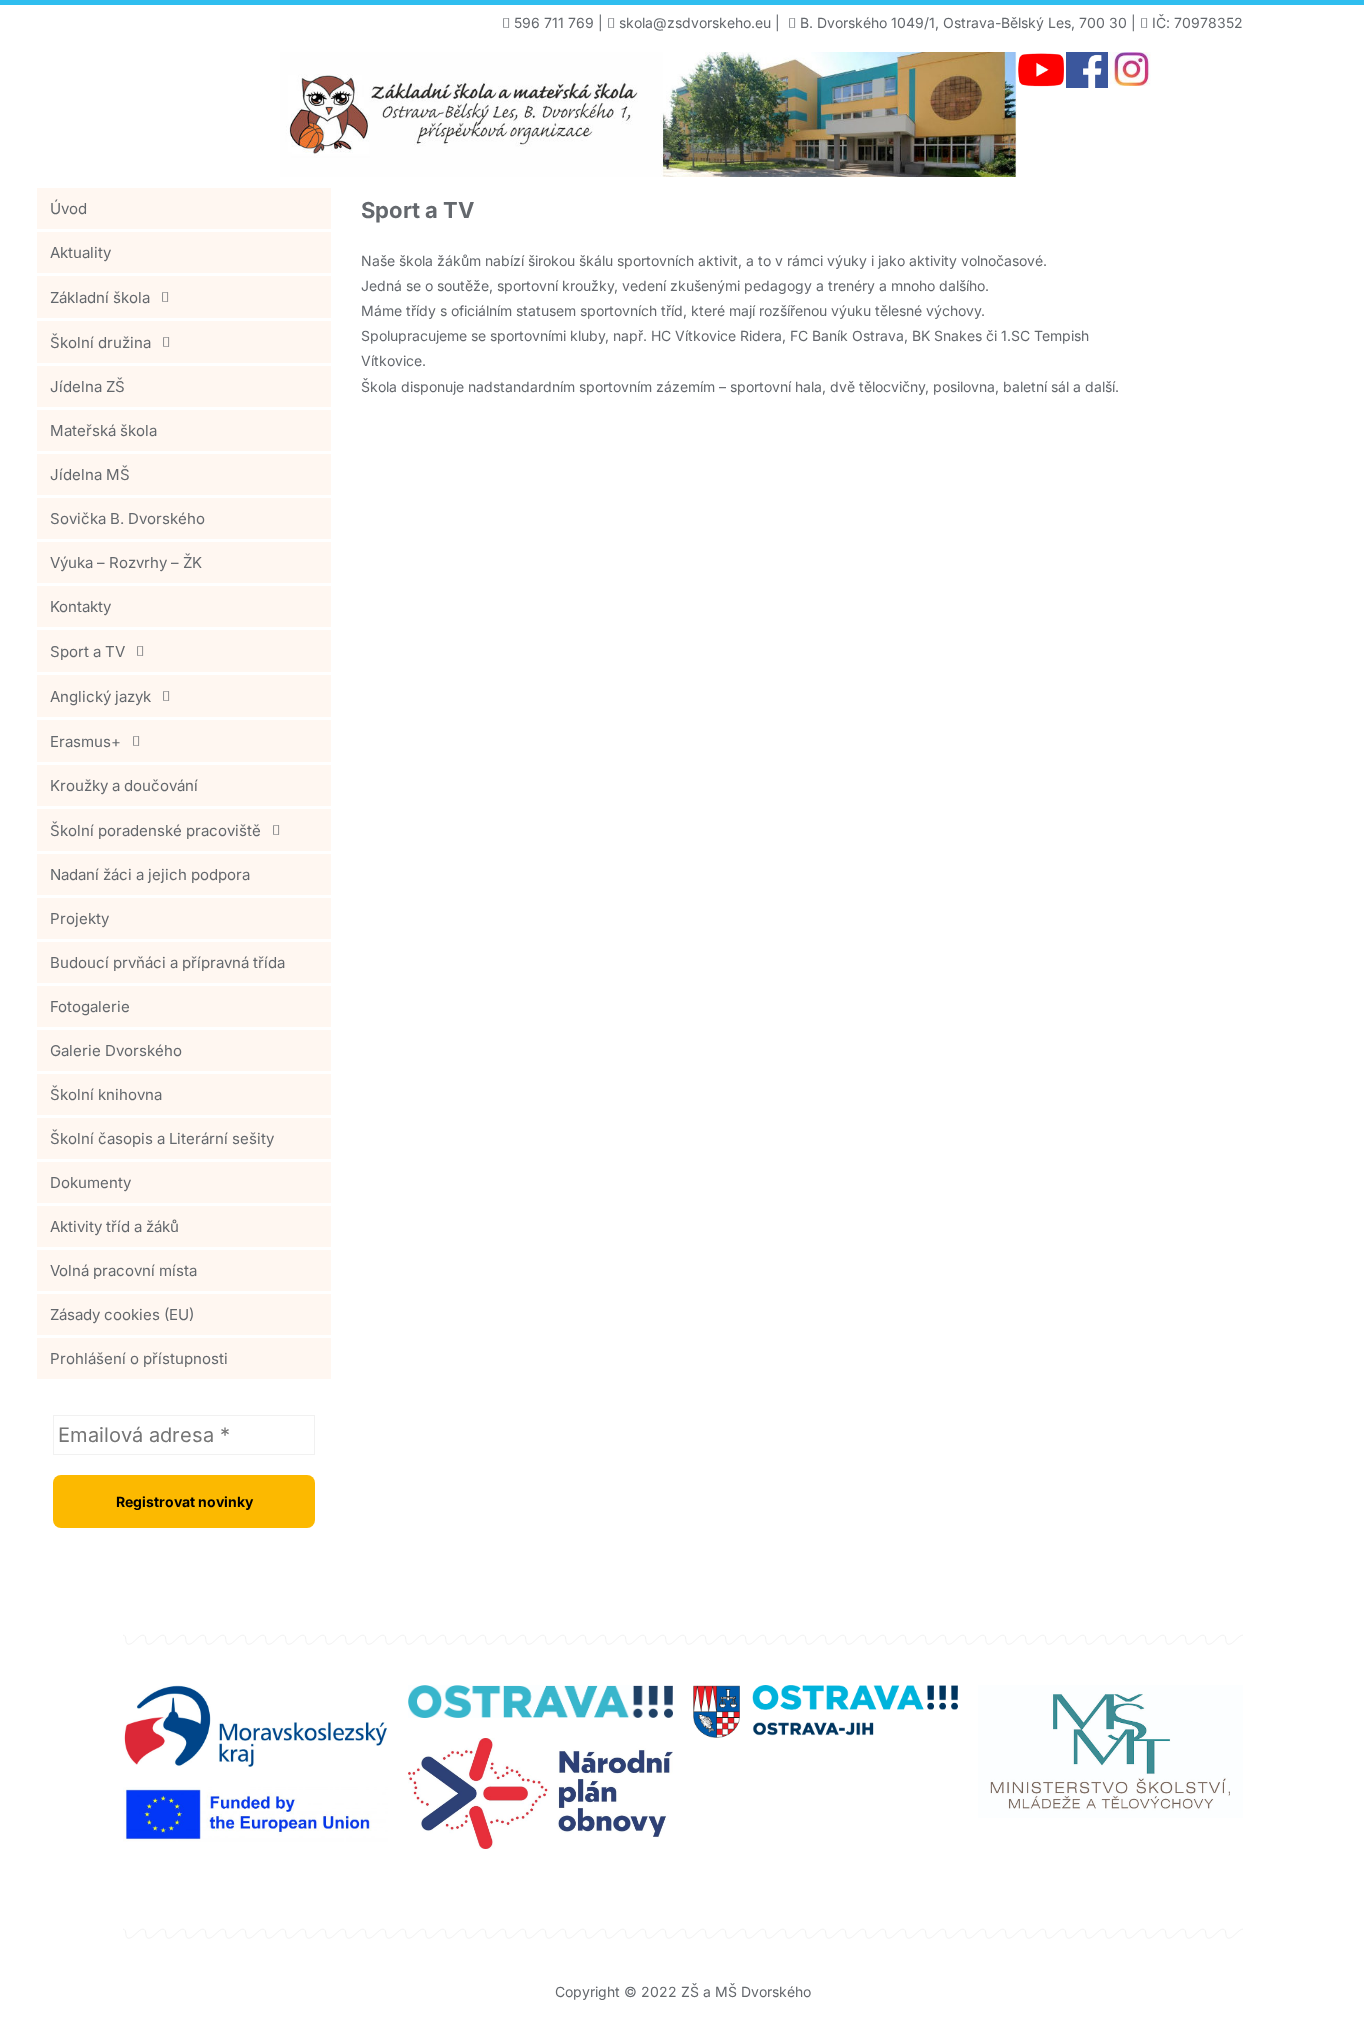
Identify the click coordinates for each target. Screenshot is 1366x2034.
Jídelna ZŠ (87, 386)
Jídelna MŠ (90, 474)
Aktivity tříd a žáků (114, 1226)
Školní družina (100, 342)
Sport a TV (87, 651)
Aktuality (80, 252)
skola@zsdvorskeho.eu (695, 22)
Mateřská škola (103, 430)
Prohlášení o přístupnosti (139, 1358)
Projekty (79, 918)
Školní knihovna (106, 1094)
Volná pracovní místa (123, 1270)
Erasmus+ (85, 741)
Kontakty (80, 606)
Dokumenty (90, 1182)
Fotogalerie (90, 1006)
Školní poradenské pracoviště (155, 830)
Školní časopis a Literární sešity (162, 1138)
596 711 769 (554, 22)
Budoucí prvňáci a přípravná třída (167, 962)
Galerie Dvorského (116, 1050)
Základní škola (100, 297)
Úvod (68, 208)
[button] (184, 297)
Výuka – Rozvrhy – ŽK (126, 562)
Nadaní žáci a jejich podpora (150, 874)
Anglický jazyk (100, 696)
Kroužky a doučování (124, 785)
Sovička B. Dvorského (127, 518)
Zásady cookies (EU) (122, 1314)
